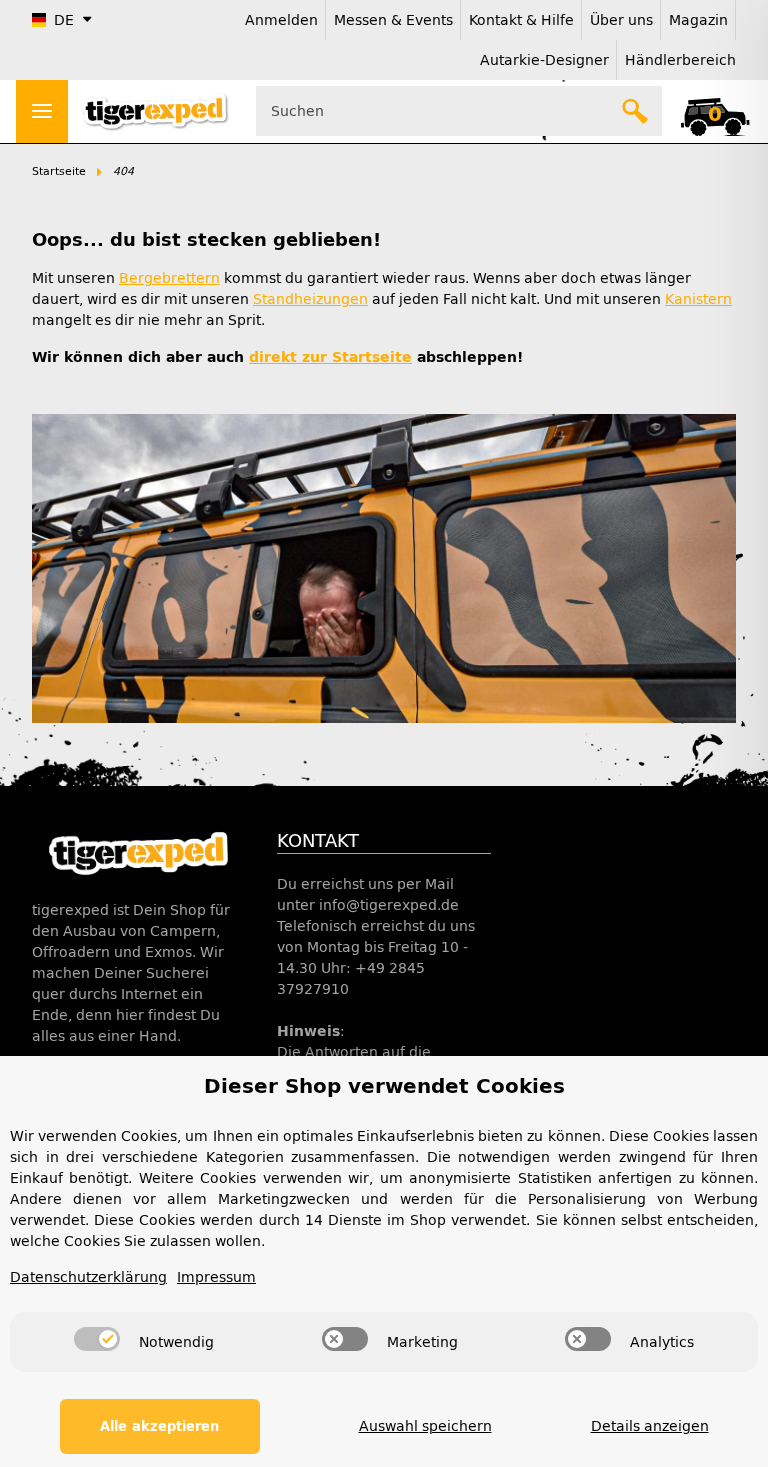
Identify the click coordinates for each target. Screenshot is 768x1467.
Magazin (698, 20)
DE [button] (64, 20)
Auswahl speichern (425, 1426)
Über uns (621, 20)
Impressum (216, 1277)
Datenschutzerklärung (88, 1277)
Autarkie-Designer (544, 60)
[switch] (97, 1339)
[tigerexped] (138, 852)
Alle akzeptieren (159, 1426)
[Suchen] (636, 111)
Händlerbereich (680, 60)
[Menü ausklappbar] (42, 111)
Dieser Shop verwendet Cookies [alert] (384, 1086)
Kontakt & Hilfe (521, 20)
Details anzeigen (650, 1426)
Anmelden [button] (281, 20)
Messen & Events (393, 20)
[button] (714, 111)
